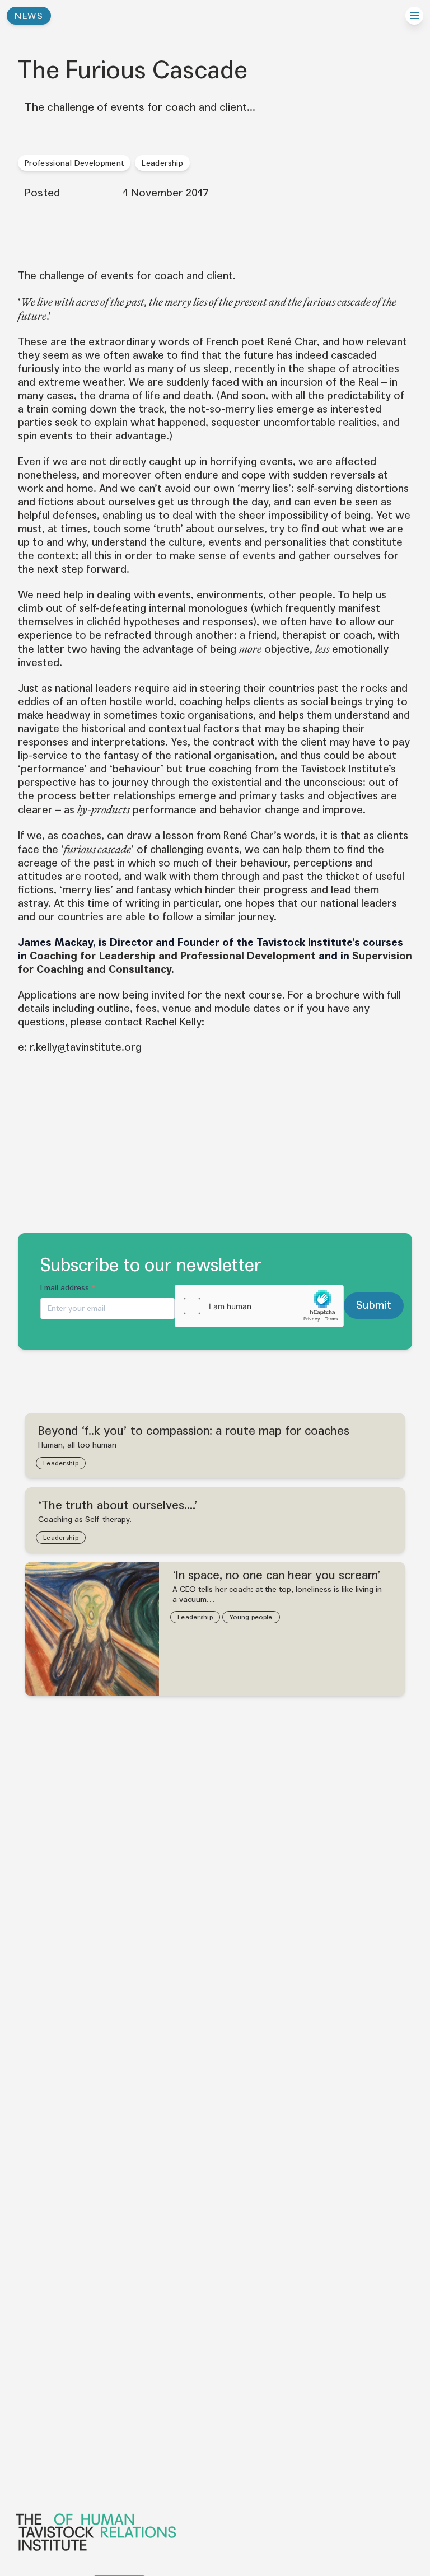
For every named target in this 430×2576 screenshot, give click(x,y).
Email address (68, 1288)
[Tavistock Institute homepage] (214, 2532)
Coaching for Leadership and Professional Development (173, 956)
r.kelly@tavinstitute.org (86, 1047)
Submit (374, 1305)
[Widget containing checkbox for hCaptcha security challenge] (259, 1306)
